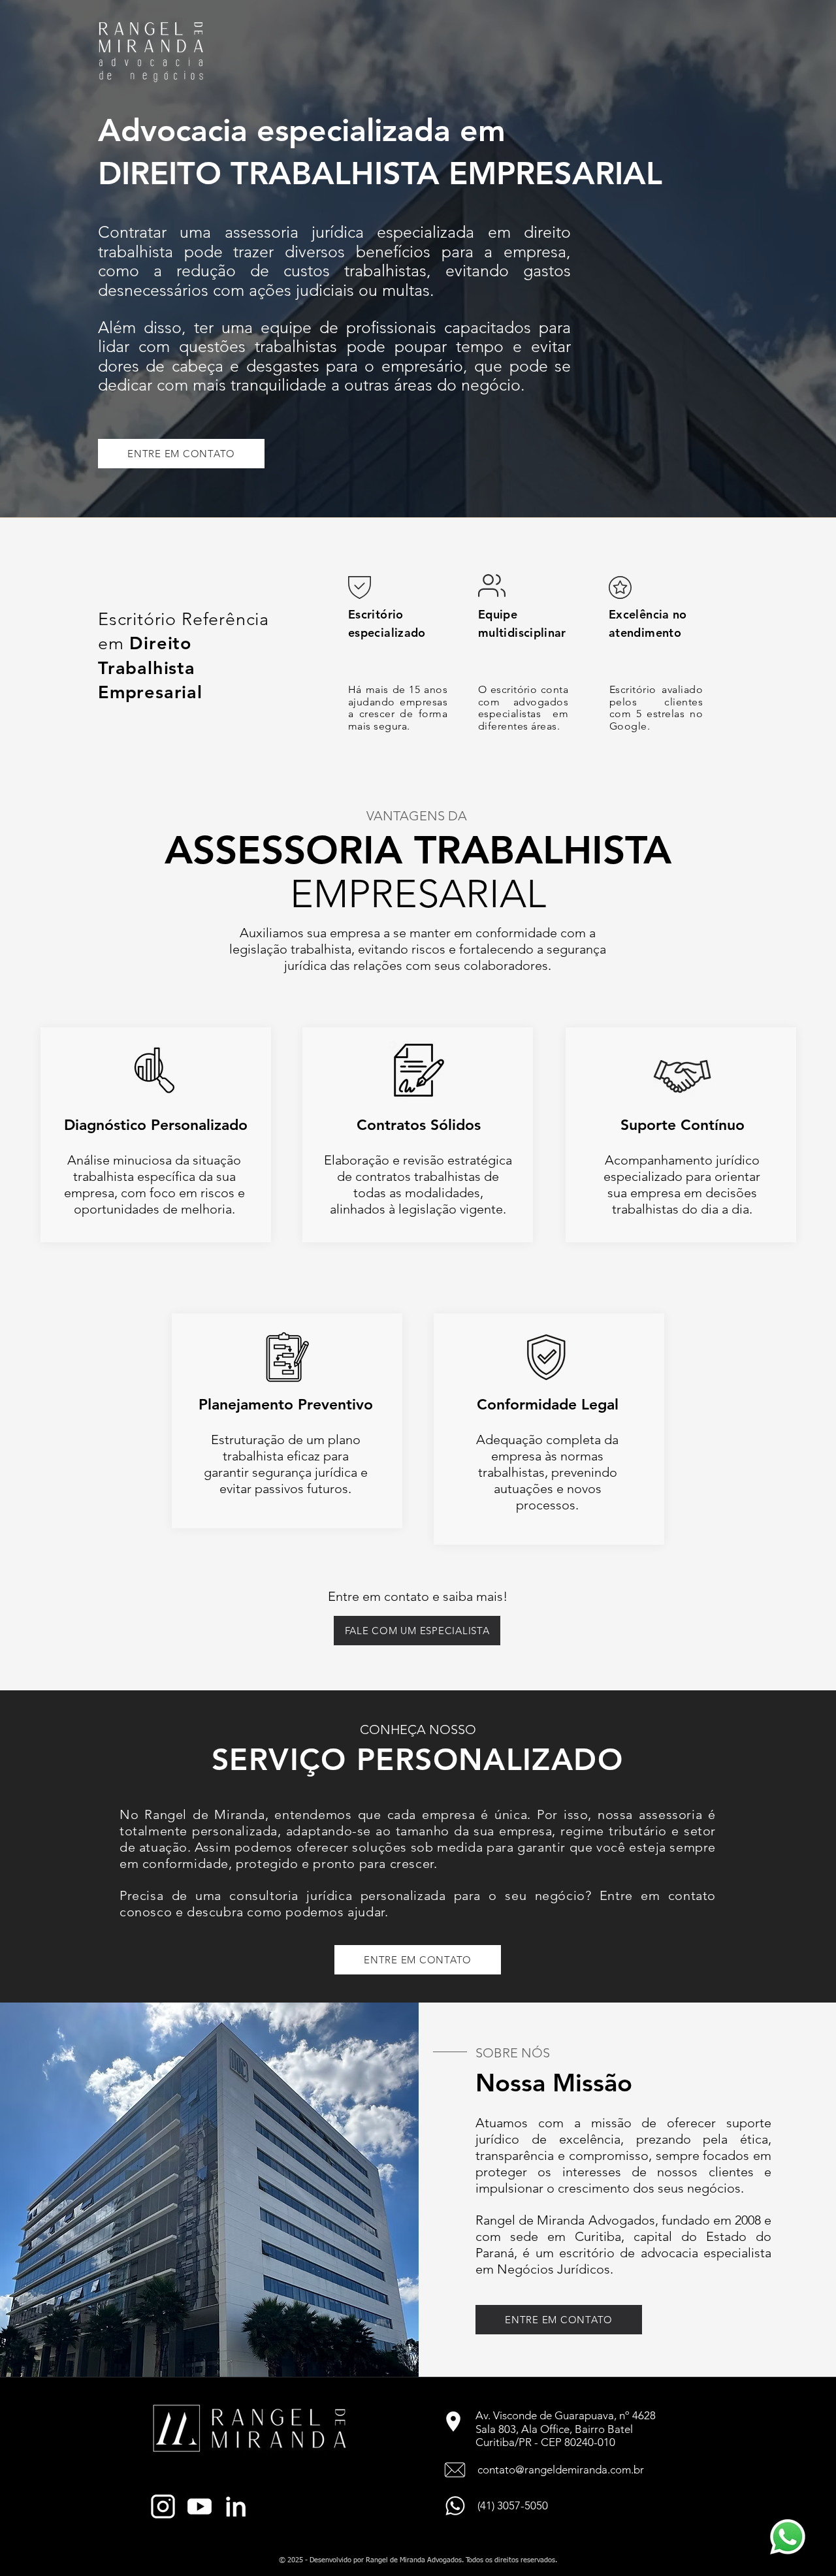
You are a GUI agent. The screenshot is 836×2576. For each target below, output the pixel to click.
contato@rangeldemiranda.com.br (561, 2470)
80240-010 (590, 2442)
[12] (200, 2506)
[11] (163, 2506)
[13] (236, 2506)
